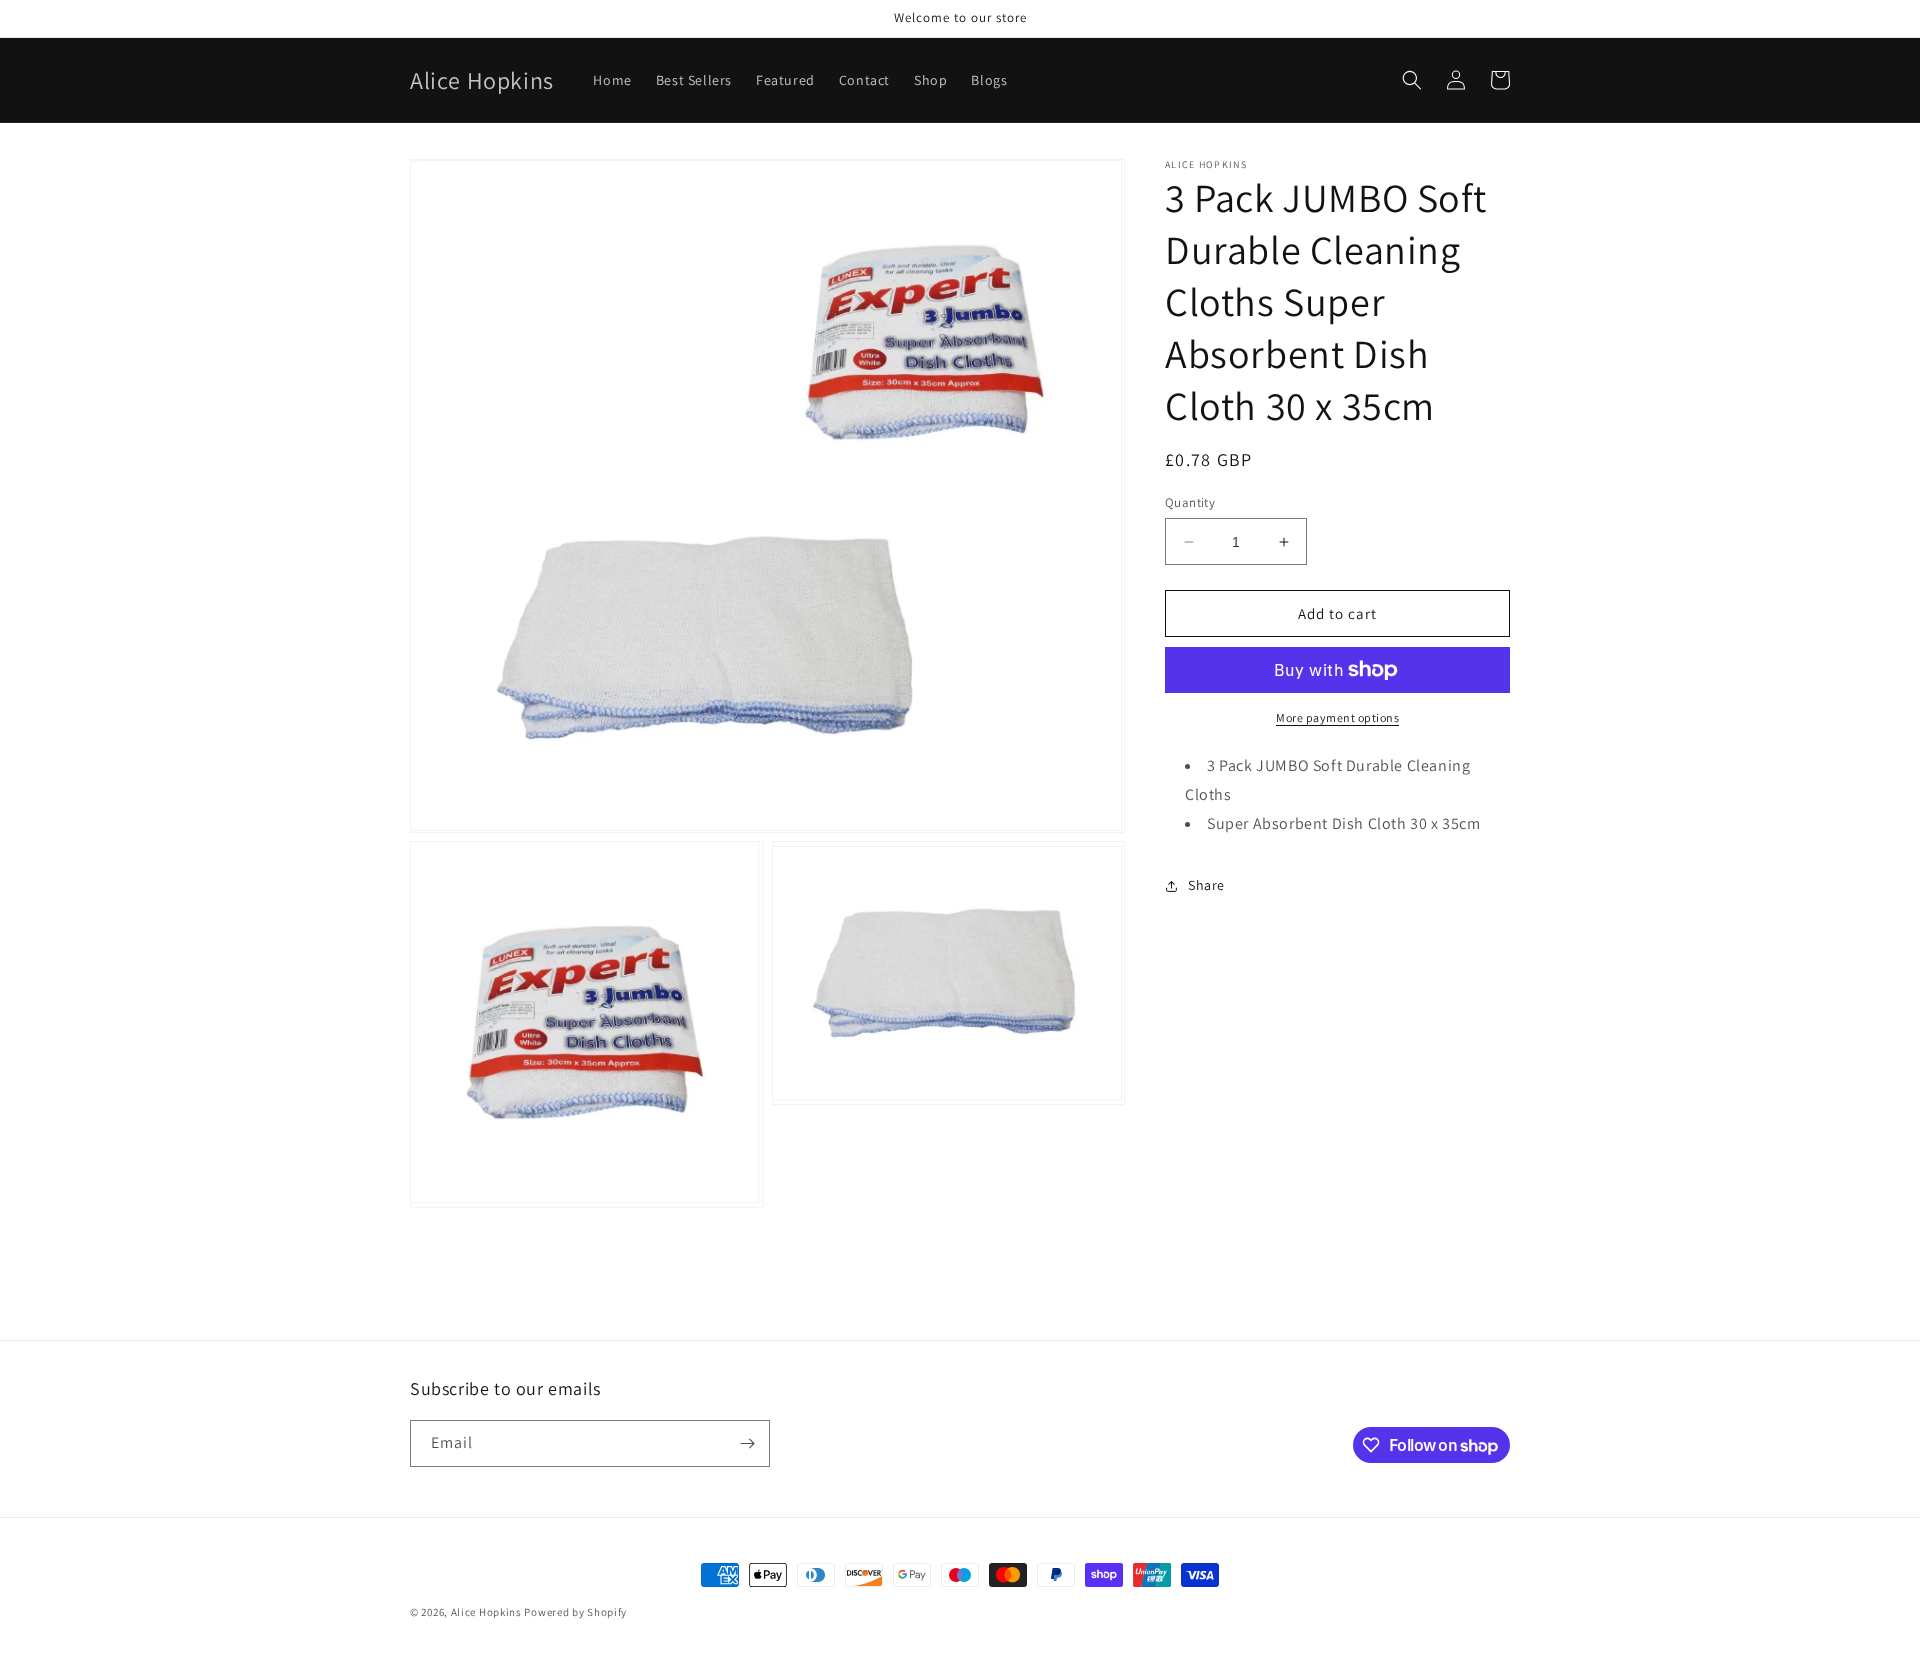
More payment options (1337, 717)
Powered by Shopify (575, 1612)
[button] (1412, 80)
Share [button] (1206, 885)
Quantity (1190, 502)
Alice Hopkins (486, 1612)
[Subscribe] (747, 1443)
